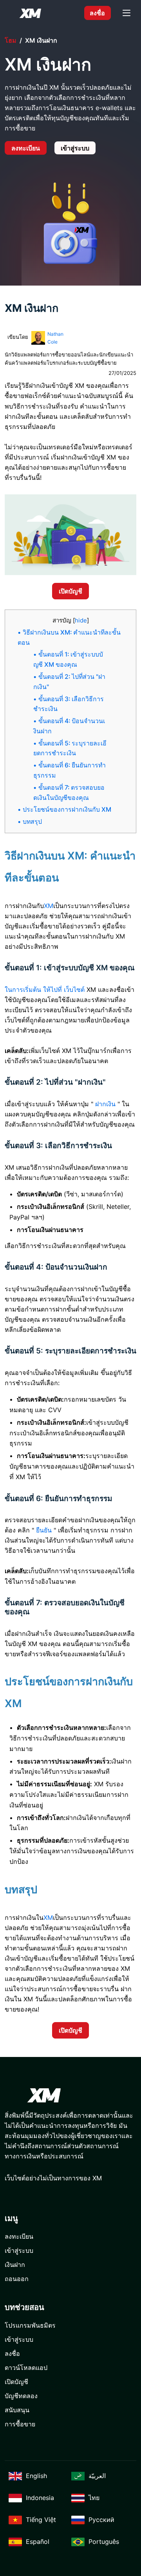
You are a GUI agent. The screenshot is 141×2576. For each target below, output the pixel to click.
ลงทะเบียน (26, 148)
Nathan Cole (55, 338)
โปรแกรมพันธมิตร (30, 2325)
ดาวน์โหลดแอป (26, 2368)
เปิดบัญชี (70, 591)
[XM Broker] (30, 13)
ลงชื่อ (97, 13)
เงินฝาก (15, 2265)
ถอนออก (17, 2279)
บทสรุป (32, 822)
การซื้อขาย (20, 2424)
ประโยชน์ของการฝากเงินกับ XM (67, 810)
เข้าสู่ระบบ (75, 148)
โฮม (11, 40)
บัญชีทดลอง (21, 2396)
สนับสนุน (17, 2410)
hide (81, 620)
